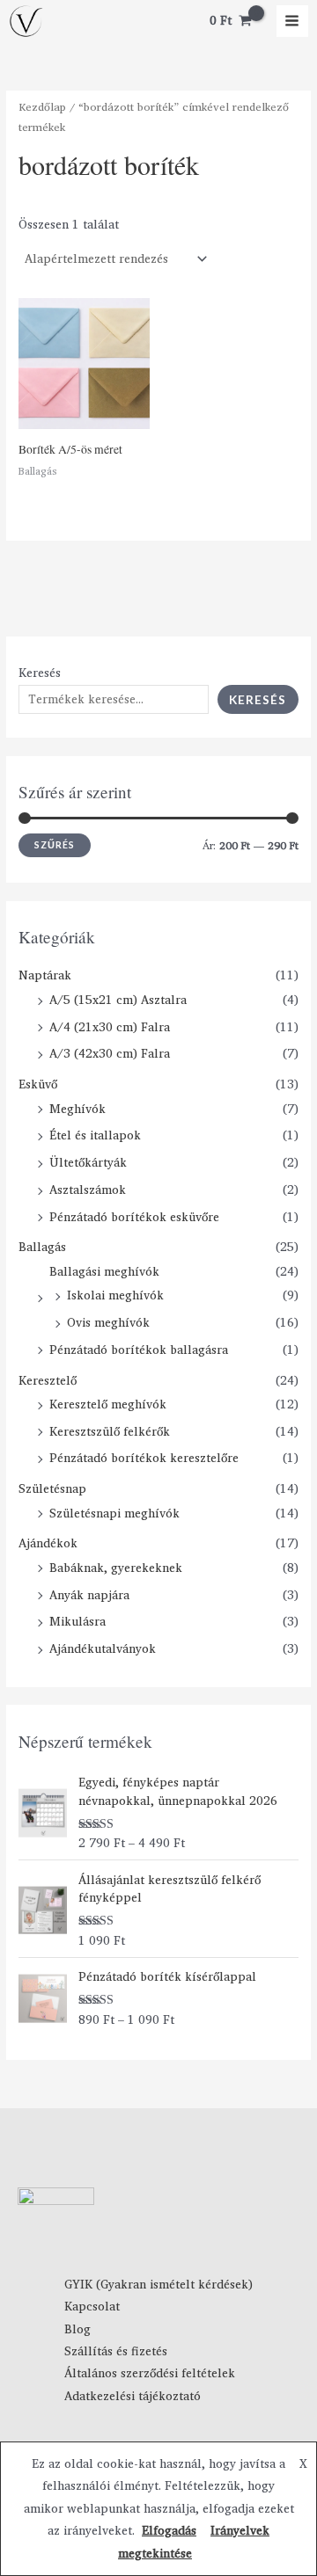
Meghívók (77, 1109)
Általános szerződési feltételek (150, 2373)
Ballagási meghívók (104, 1271)
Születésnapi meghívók (114, 1513)
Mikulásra (77, 1621)
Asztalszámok (88, 1190)
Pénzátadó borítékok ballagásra (139, 1350)
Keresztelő (48, 1380)
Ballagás (42, 1247)
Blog (77, 2329)
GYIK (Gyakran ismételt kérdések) (158, 2284)
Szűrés (55, 844)
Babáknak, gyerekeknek (116, 1568)
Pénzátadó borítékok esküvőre (134, 1217)
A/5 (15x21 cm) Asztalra (118, 1000)
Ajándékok (48, 1543)
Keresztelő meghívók (108, 1404)
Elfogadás (169, 2530)
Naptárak (45, 975)
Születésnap (52, 1488)
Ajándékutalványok (103, 1648)
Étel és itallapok (95, 1135)
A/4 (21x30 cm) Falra (110, 1027)
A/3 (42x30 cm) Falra (110, 1053)
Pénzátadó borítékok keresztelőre (144, 1458)
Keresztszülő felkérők (110, 1431)
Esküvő (38, 1084)
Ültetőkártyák (88, 1162)
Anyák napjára (89, 1595)
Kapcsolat (92, 2306)
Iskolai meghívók (115, 1295)
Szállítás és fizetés (116, 2351)
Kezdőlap (42, 107)
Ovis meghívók (108, 1322)
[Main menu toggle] (292, 21)
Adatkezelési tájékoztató (133, 2396)
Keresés (40, 673)
